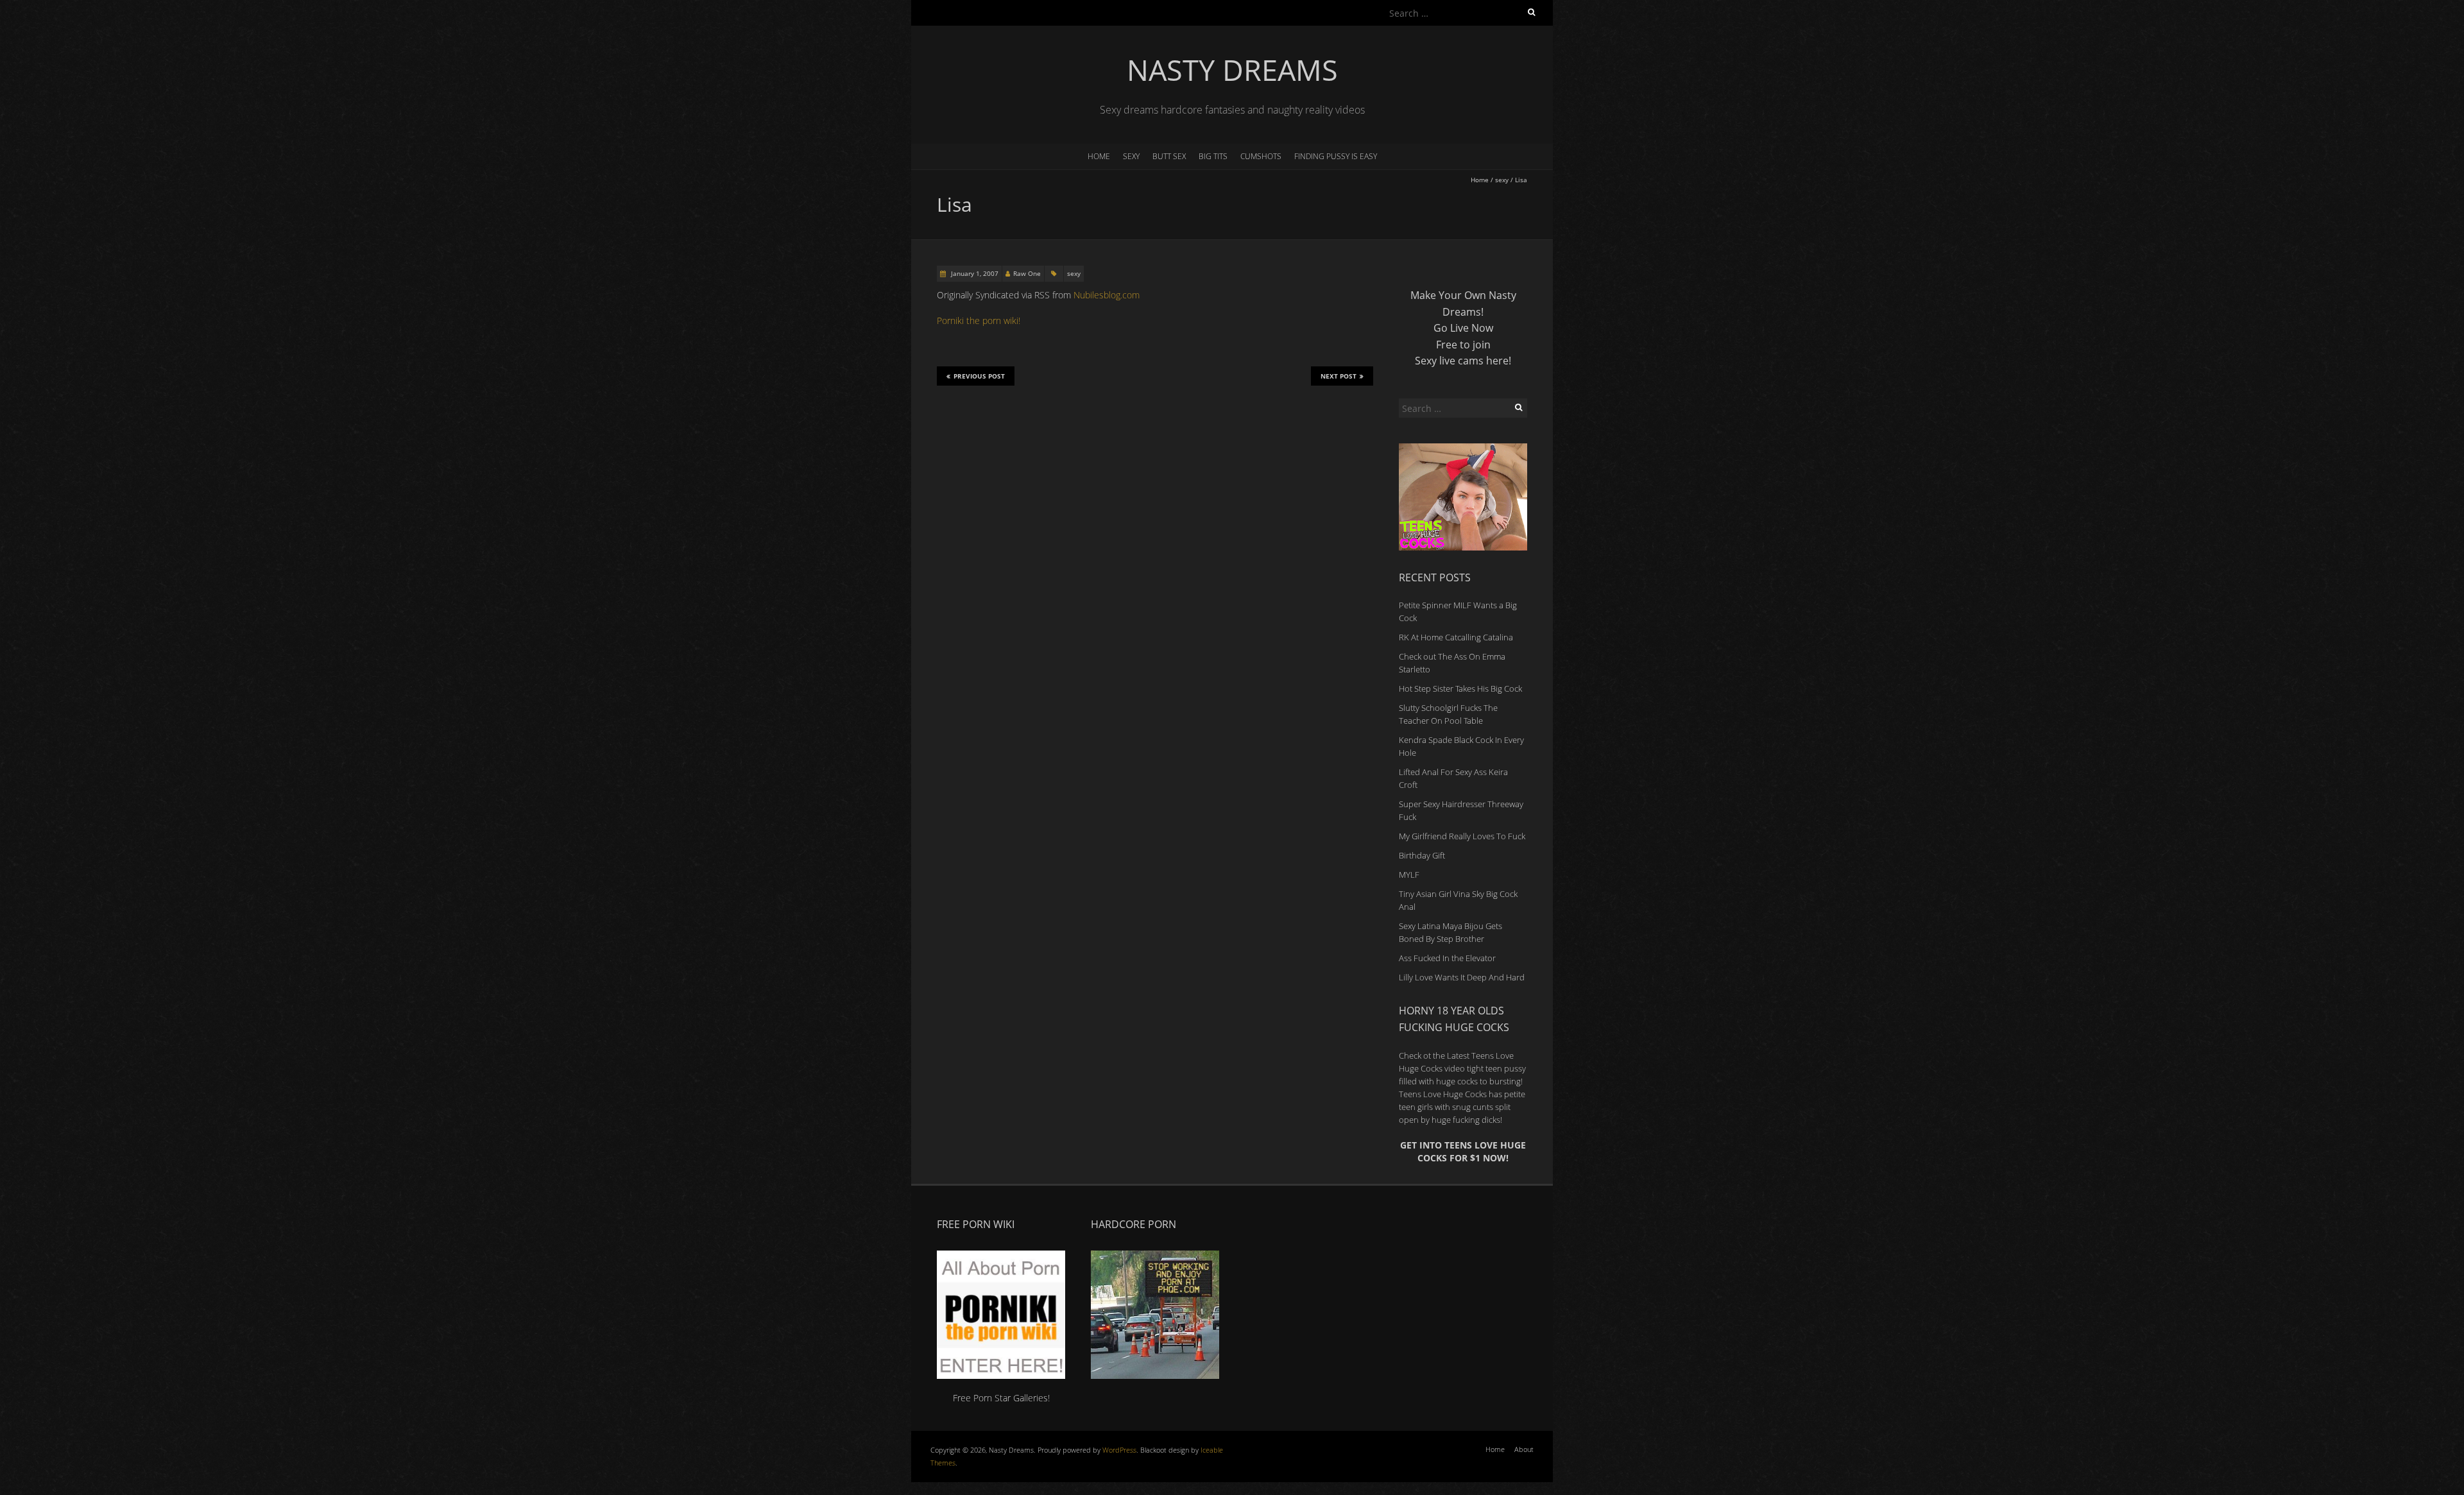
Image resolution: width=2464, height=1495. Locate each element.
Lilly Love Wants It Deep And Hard (1462, 977)
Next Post (1339, 376)
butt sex (1169, 156)
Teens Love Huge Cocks (1443, 1094)
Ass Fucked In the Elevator (1447, 958)
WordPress (1119, 1450)
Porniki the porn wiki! (979, 320)
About (1524, 1449)
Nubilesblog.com (1107, 295)
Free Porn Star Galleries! (1001, 1398)
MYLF (1409, 875)
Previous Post (979, 376)
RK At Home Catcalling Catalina (1456, 637)
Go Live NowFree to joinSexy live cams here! (1463, 344)
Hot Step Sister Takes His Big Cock (1460, 688)
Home (1099, 156)
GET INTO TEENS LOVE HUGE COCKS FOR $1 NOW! (1463, 1151)
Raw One (1027, 273)
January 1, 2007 (974, 273)
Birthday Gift (1422, 855)
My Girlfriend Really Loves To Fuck (1462, 836)
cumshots (1261, 156)
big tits (1213, 156)
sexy (1131, 156)
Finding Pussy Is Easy (1336, 156)
